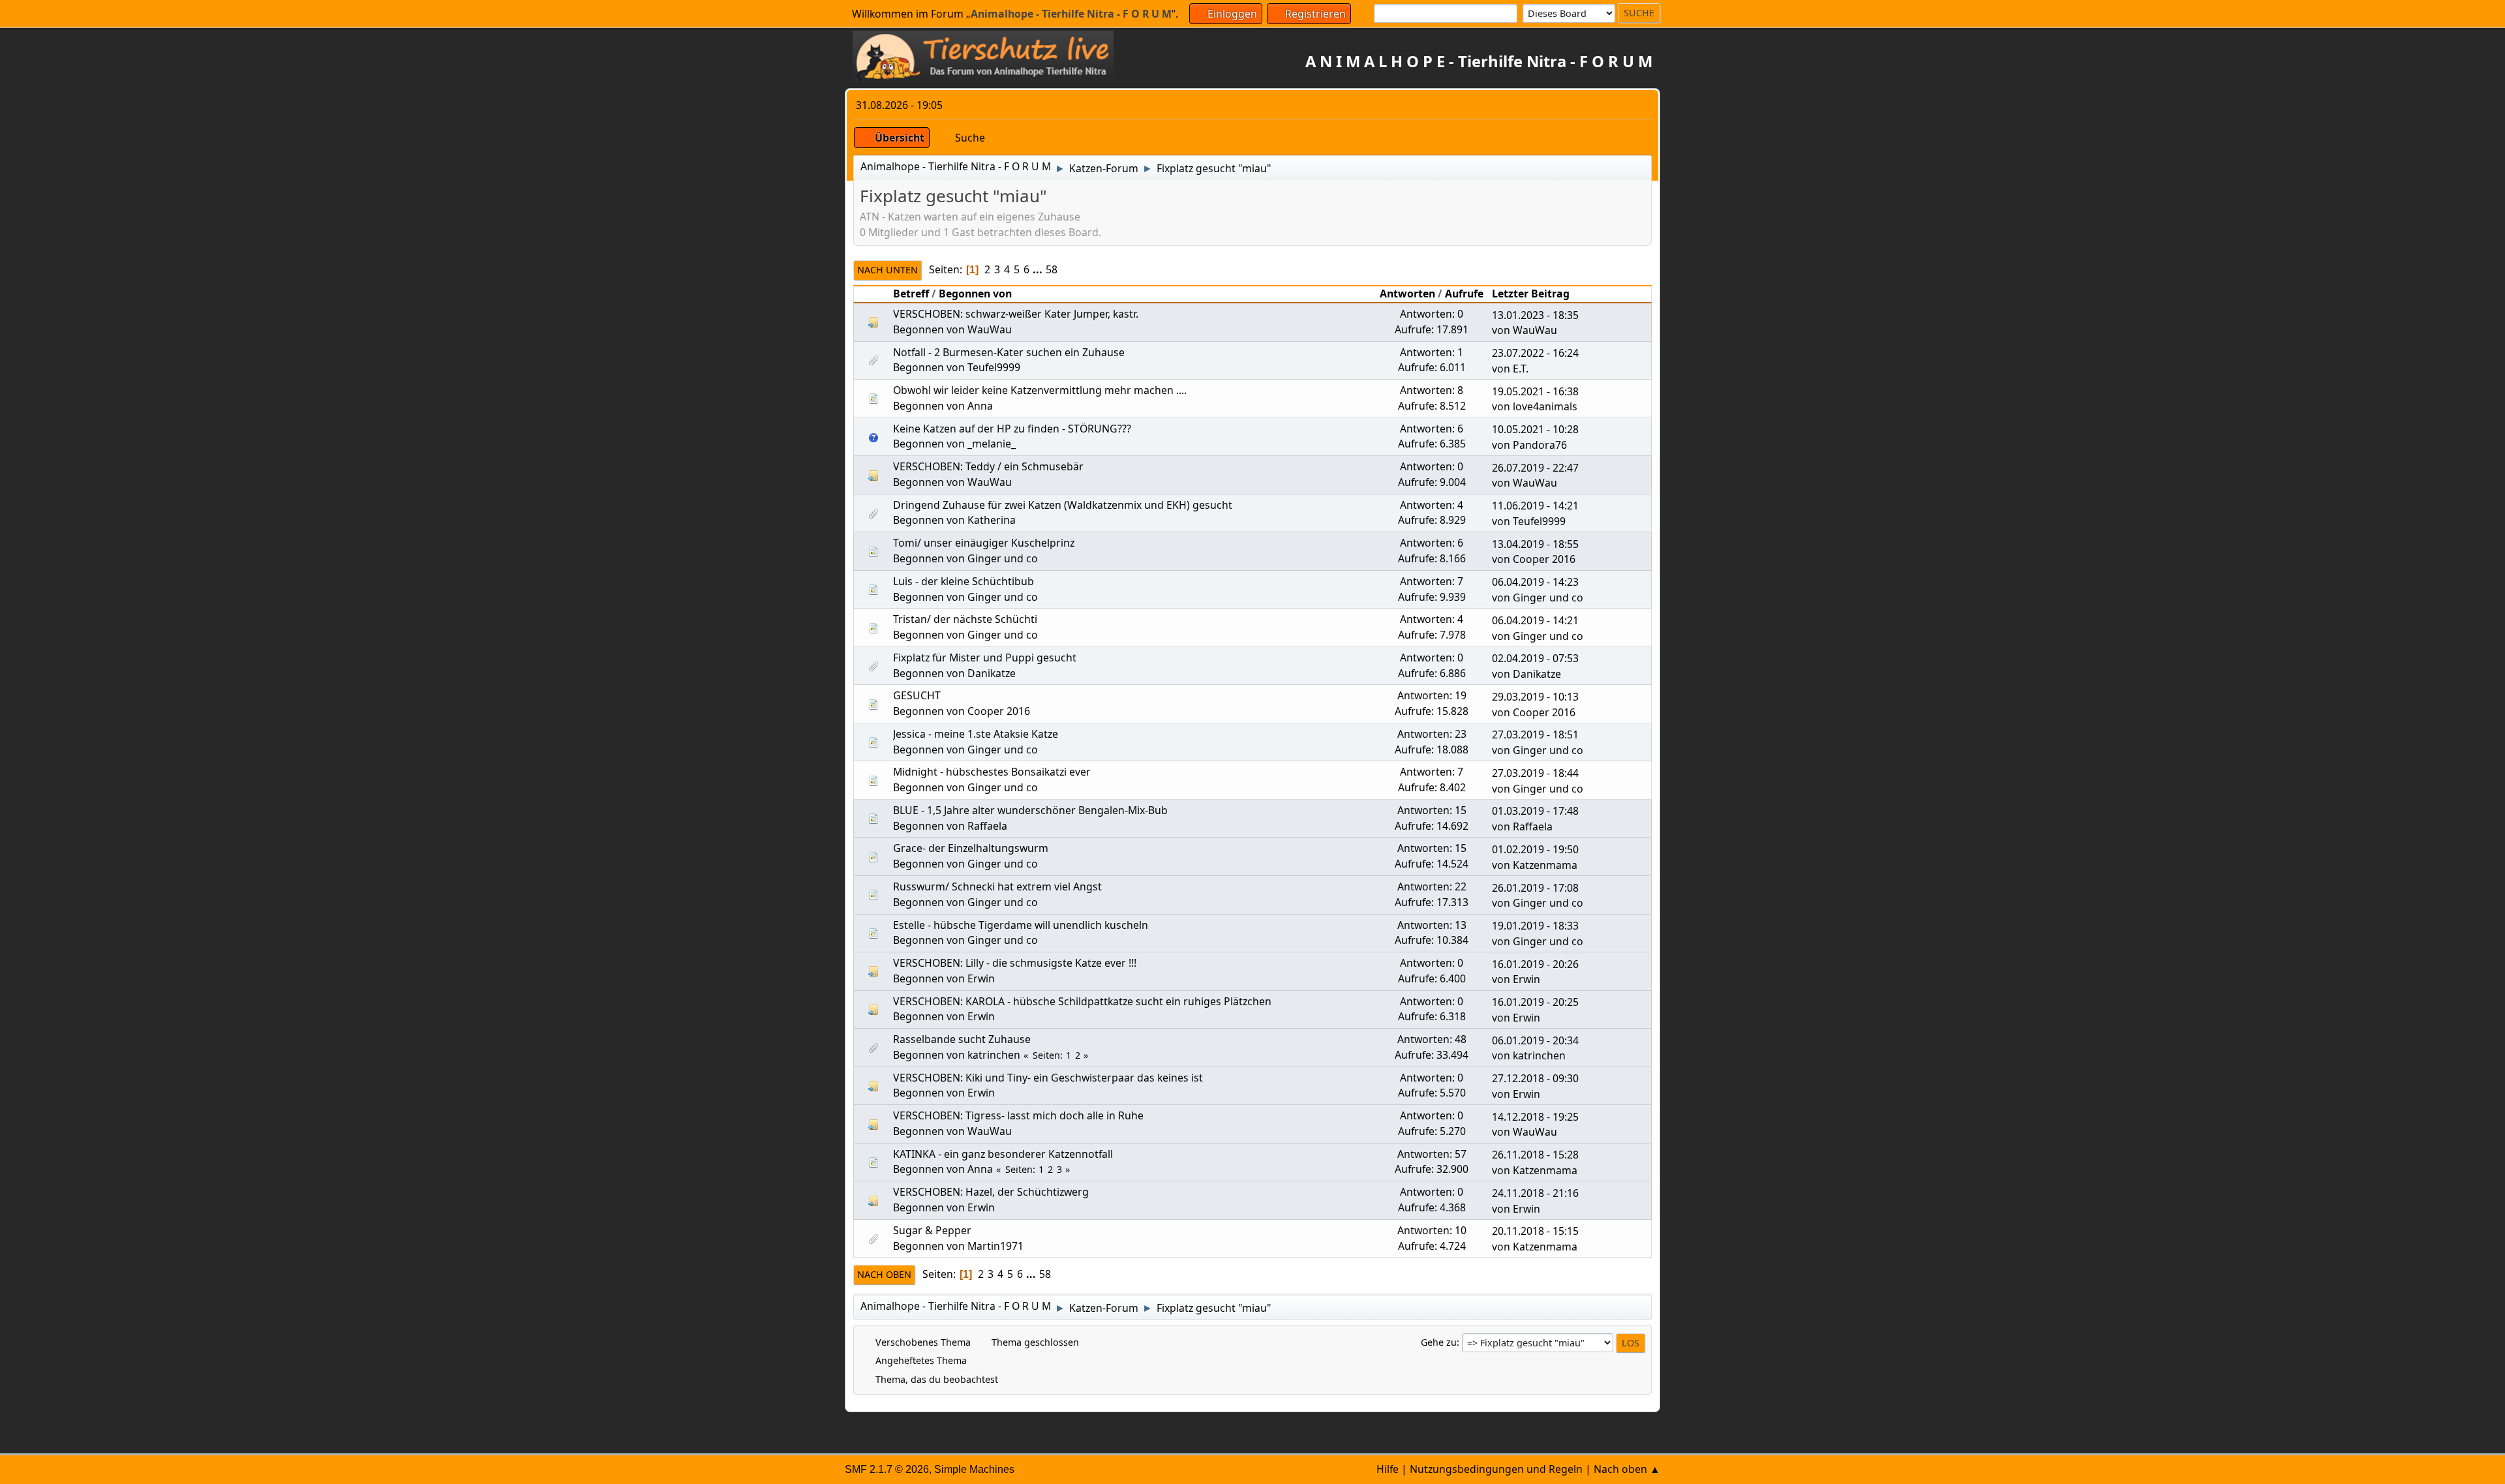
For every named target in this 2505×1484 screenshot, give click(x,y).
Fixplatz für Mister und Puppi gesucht (985, 658)
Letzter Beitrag (1531, 294)
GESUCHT (917, 695)
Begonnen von (975, 294)
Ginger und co (1003, 558)
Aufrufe (1464, 294)
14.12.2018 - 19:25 (1535, 1117)
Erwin (981, 978)
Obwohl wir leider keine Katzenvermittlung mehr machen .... (1040, 390)
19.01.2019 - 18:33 (1535, 926)
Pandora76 (1540, 445)
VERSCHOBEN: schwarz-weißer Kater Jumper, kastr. (1016, 314)
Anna (980, 406)
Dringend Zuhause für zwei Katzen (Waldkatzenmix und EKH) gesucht (1063, 505)
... (1039, 269)
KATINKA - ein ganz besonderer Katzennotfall (1003, 1154)
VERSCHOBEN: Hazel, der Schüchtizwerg (991, 1192)
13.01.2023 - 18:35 (1535, 315)
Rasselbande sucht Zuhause (962, 1039)
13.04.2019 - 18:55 (1535, 544)
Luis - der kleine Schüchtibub (964, 581)
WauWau (990, 329)
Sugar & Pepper (932, 1230)
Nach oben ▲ (1627, 1469)
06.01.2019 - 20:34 (1535, 1040)
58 (1052, 269)
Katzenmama (1545, 865)
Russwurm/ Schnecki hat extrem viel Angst (997, 886)
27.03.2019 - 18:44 (1535, 773)
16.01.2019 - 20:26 (1535, 964)
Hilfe (1388, 1469)
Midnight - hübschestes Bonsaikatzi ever (992, 772)
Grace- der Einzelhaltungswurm (971, 848)
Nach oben (884, 1274)
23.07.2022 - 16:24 (1535, 353)
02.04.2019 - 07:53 (1535, 658)
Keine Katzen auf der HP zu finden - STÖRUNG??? (1012, 429)
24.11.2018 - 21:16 (1535, 1193)
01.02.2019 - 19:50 (1535, 849)
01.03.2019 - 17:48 (1535, 811)
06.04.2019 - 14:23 (1535, 582)
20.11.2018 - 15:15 (1535, 1231)
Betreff (911, 294)
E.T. (1521, 369)
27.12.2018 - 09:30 (1535, 1078)
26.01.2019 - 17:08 (1535, 888)
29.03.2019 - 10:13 (1535, 697)
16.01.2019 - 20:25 (1535, 1002)
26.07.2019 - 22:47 (1535, 468)
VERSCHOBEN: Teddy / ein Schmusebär (988, 466)
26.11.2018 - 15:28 (1535, 1155)
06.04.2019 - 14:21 (1535, 620)
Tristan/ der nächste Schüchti (965, 619)
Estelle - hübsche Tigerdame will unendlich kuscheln (1021, 925)
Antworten (1407, 294)
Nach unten (888, 270)
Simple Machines (974, 1469)
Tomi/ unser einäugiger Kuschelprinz (984, 543)
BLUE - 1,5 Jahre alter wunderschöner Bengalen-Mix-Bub (1030, 810)
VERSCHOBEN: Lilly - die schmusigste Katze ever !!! (1015, 963)
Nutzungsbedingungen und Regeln (1496, 1469)
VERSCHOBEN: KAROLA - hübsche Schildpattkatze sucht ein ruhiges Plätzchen (1082, 1001)
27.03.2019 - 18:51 (1535, 734)
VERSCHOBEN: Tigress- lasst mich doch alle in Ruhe (1018, 1115)
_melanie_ (992, 444)
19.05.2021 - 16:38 (1535, 391)
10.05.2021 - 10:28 (1535, 429)
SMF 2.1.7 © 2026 (887, 1469)
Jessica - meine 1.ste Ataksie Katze (976, 734)
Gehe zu (1439, 1342)
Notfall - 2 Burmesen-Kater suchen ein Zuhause (1009, 352)
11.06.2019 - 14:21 (1535, 506)
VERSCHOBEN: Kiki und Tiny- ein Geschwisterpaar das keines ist (1048, 1078)
